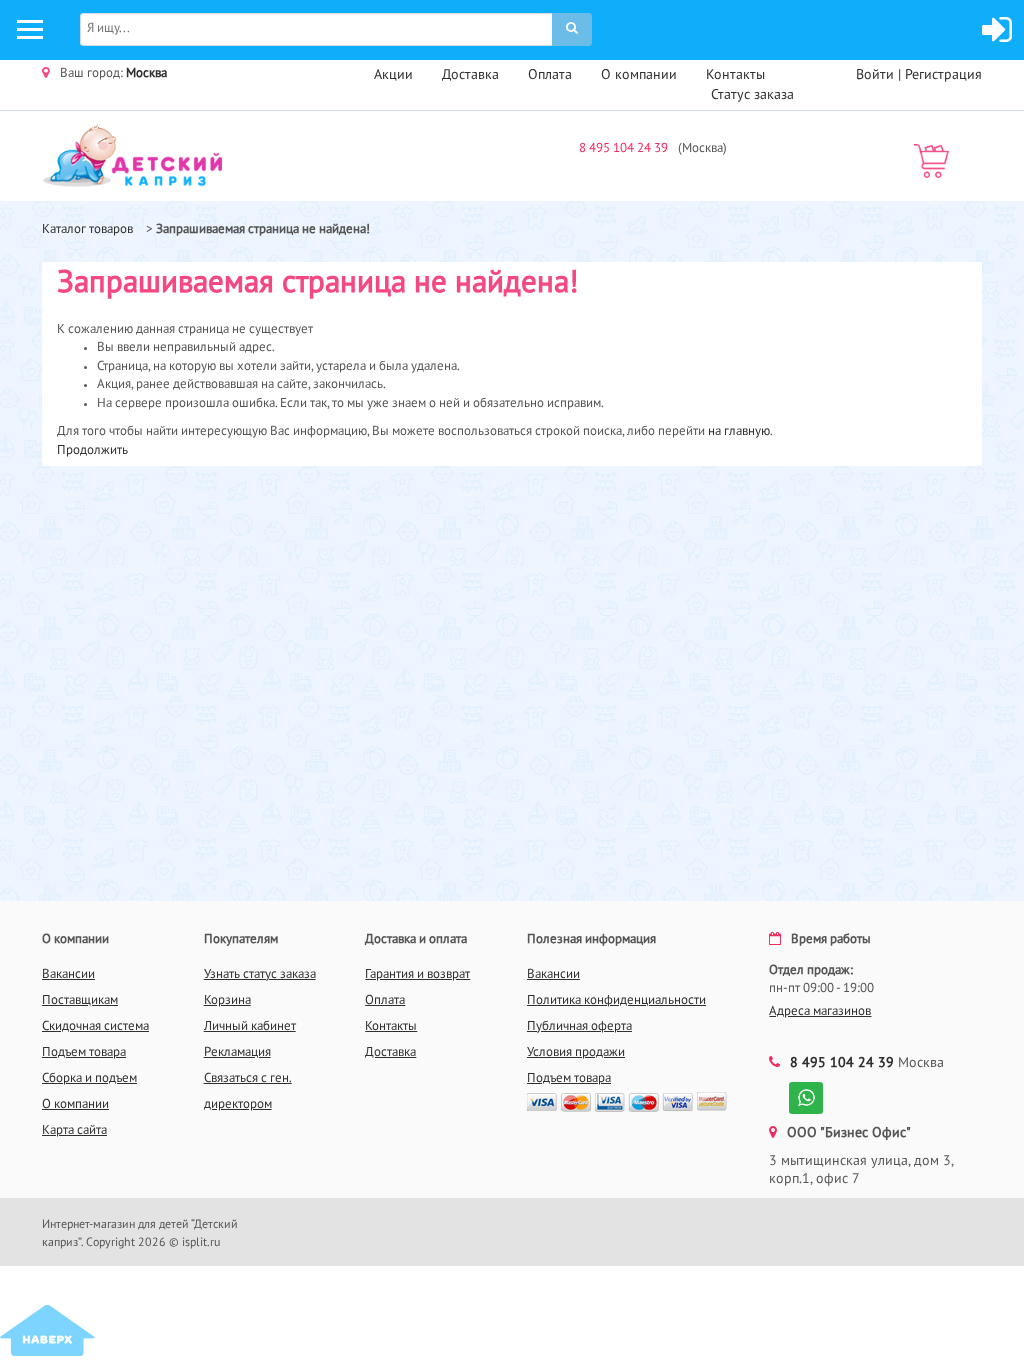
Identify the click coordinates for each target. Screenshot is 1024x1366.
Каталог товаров (87, 229)
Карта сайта (74, 1130)
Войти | (880, 75)
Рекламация (237, 1052)
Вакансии (68, 974)
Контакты (735, 75)
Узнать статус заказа (260, 974)
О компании (639, 75)
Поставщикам (80, 1000)
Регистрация (943, 75)
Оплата (550, 75)
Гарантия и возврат (417, 974)
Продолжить (92, 450)
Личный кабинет (250, 1026)
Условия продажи (576, 1052)
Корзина (227, 1000)
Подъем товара (84, 1052)
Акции (393, 75)
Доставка (470, 75)
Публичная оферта (579, 1026)
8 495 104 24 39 (623, 148)
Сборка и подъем (89, 1078)
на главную (739, 431)
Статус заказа (752, 95)
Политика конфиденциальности (616, 1000)
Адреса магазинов (820, 1011)
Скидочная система (95, 1026)
